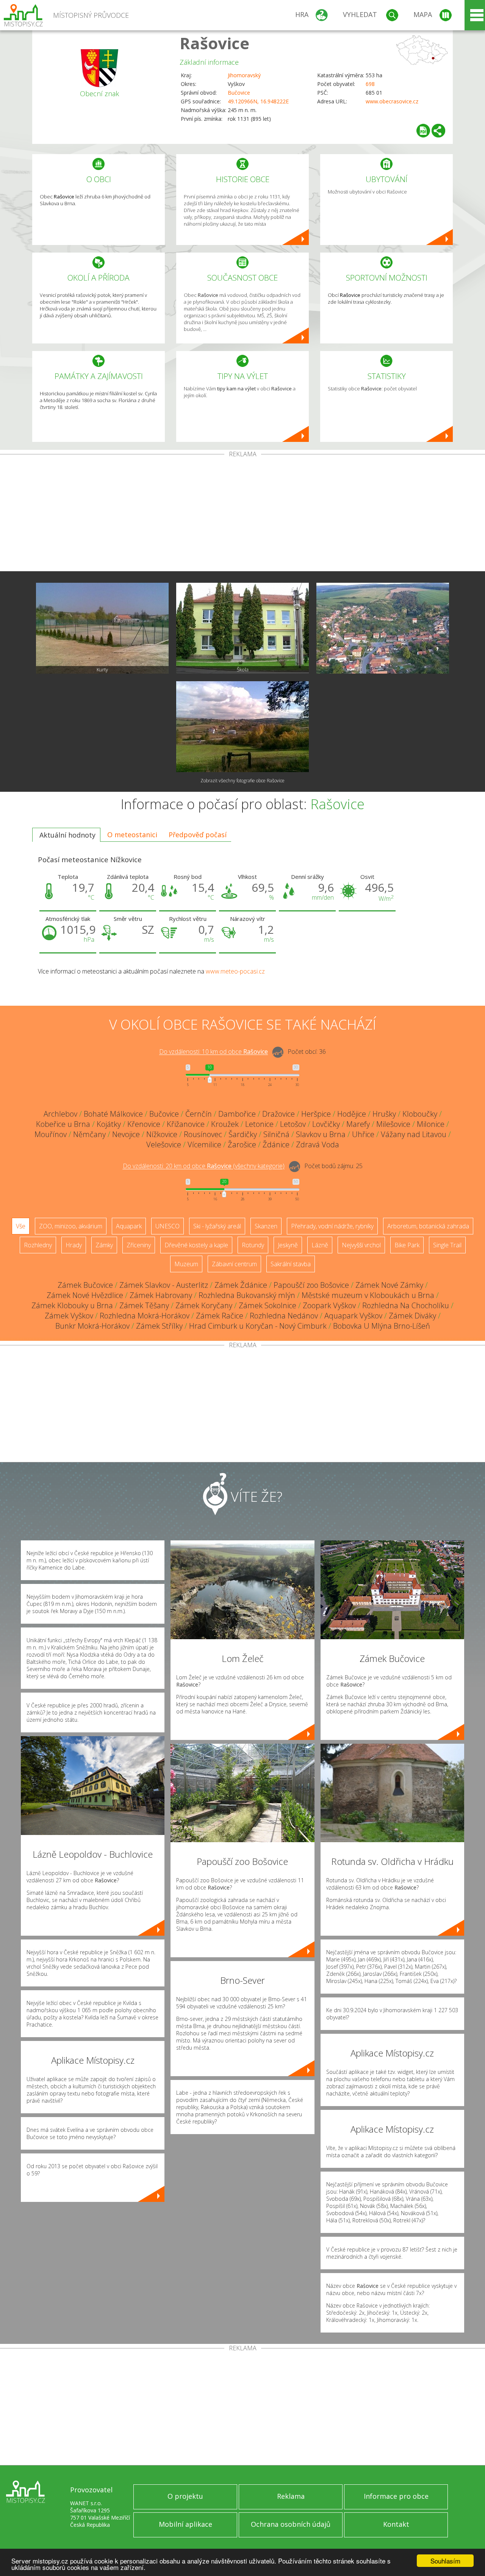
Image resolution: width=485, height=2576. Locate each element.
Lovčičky (326, 1124)
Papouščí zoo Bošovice (311, 1285)
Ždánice (276, 1144)
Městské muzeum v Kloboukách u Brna (368, 1295)
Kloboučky (420, 1114)
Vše (21, 1226)
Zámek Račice (220, 1316)
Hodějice (352, 1114)
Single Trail (447, 1245)
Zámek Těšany (144, 1305)
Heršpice (316, 1114)
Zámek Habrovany (161, 1295)
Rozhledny (38, 1245)
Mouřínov (51, 1134)
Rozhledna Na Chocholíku (406, 1305)
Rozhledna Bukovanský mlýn (247, 1295)
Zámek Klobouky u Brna (72, 1305)
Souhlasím (445, 2561)
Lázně (320, 1245)
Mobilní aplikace (185, 2524)
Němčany (89, 1134)
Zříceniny (139, 1245)
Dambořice (237, 1114)
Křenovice (144, 1124)
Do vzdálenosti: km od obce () (204, 1166)
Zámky (104, 1245)
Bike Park (407, 1245)
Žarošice (242, 1144)
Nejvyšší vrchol (361, 1245)
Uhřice (363, 1134)
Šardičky (243, 1134)
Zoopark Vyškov (329, 1305)
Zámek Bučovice (85, 1285)
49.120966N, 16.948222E (258, 101)
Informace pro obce (396, 2496)
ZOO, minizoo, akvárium (71, 1226)
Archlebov (60, 1114)
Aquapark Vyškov (353, 1316)
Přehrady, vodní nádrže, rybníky (332, 1226)
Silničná (276, 1134)
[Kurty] (102, 628)
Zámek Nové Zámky (389, 1285)
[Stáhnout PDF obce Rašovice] (423, 131)
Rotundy (253, 1245)
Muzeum (186, 1264)
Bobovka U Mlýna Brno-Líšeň (382, 1326)
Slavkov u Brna (321, 1134)
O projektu (185, 2496)
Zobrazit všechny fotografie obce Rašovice (242, 781)
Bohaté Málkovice (113, 1114)
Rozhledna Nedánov (284, 1316)
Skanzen (266, 1226)
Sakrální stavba (291, 1264)
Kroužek (225, 1124)
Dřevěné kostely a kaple (196, 1245)
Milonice (431, 1124)
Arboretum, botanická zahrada (428, 1226)
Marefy (358, 1124)
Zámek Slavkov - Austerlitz (164, 1285)
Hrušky (384, 1114)
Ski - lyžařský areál (217, 1226)
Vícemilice (204, 1144)
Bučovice (239, 93)
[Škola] (242, 628)
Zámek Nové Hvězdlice (85, 1295)
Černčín (199, 1114)
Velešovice (164, 1144)
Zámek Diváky (412, 1316)
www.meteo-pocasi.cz (235, 971)
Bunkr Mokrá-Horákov (92, 1326)
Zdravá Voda (318, 1144)
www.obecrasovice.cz (392, 101)
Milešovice (393, 1124)
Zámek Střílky (159, 1326)
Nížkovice (162, 1134)
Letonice (259, 1124)
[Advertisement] (242, 514)
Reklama (291, 2496)
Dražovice (278, 1114)
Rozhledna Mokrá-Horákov (145, 1316)
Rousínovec (203, 1134)
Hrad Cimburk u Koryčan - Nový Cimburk (258, 1326)
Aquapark (129, 1226)
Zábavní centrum (234, 1264)
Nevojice (126, 1134)
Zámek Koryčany (204, 1305)
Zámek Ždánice (241, 1285)
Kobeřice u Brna (63, 1124)
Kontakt (396, 2524)
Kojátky (109, 1124)
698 (370, 84)
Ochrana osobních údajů (291, 2524)
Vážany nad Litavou (414, 1134)
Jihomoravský (244, 75)
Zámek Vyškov (69, 1316)
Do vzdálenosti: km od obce (214, 1052)
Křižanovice (186, 1124)
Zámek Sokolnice (268, 1305)
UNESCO (167, 1226)
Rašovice (214, 43)
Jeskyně (288, 1245)
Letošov (293, 1124)
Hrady (74, 1245)
